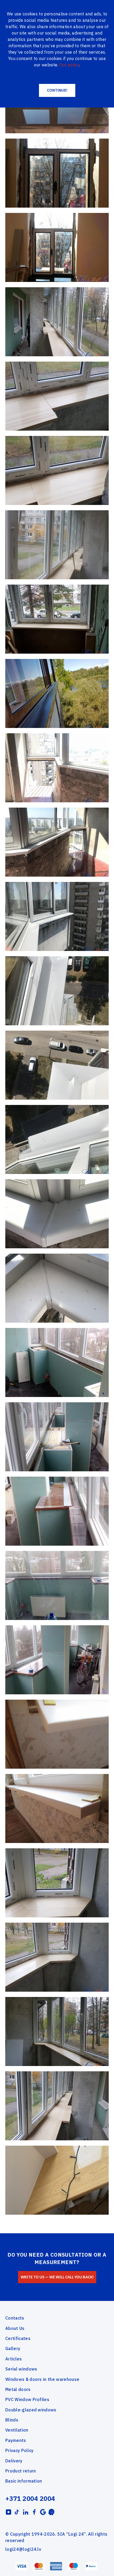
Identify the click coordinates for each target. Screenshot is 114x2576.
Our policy (69, 65)
